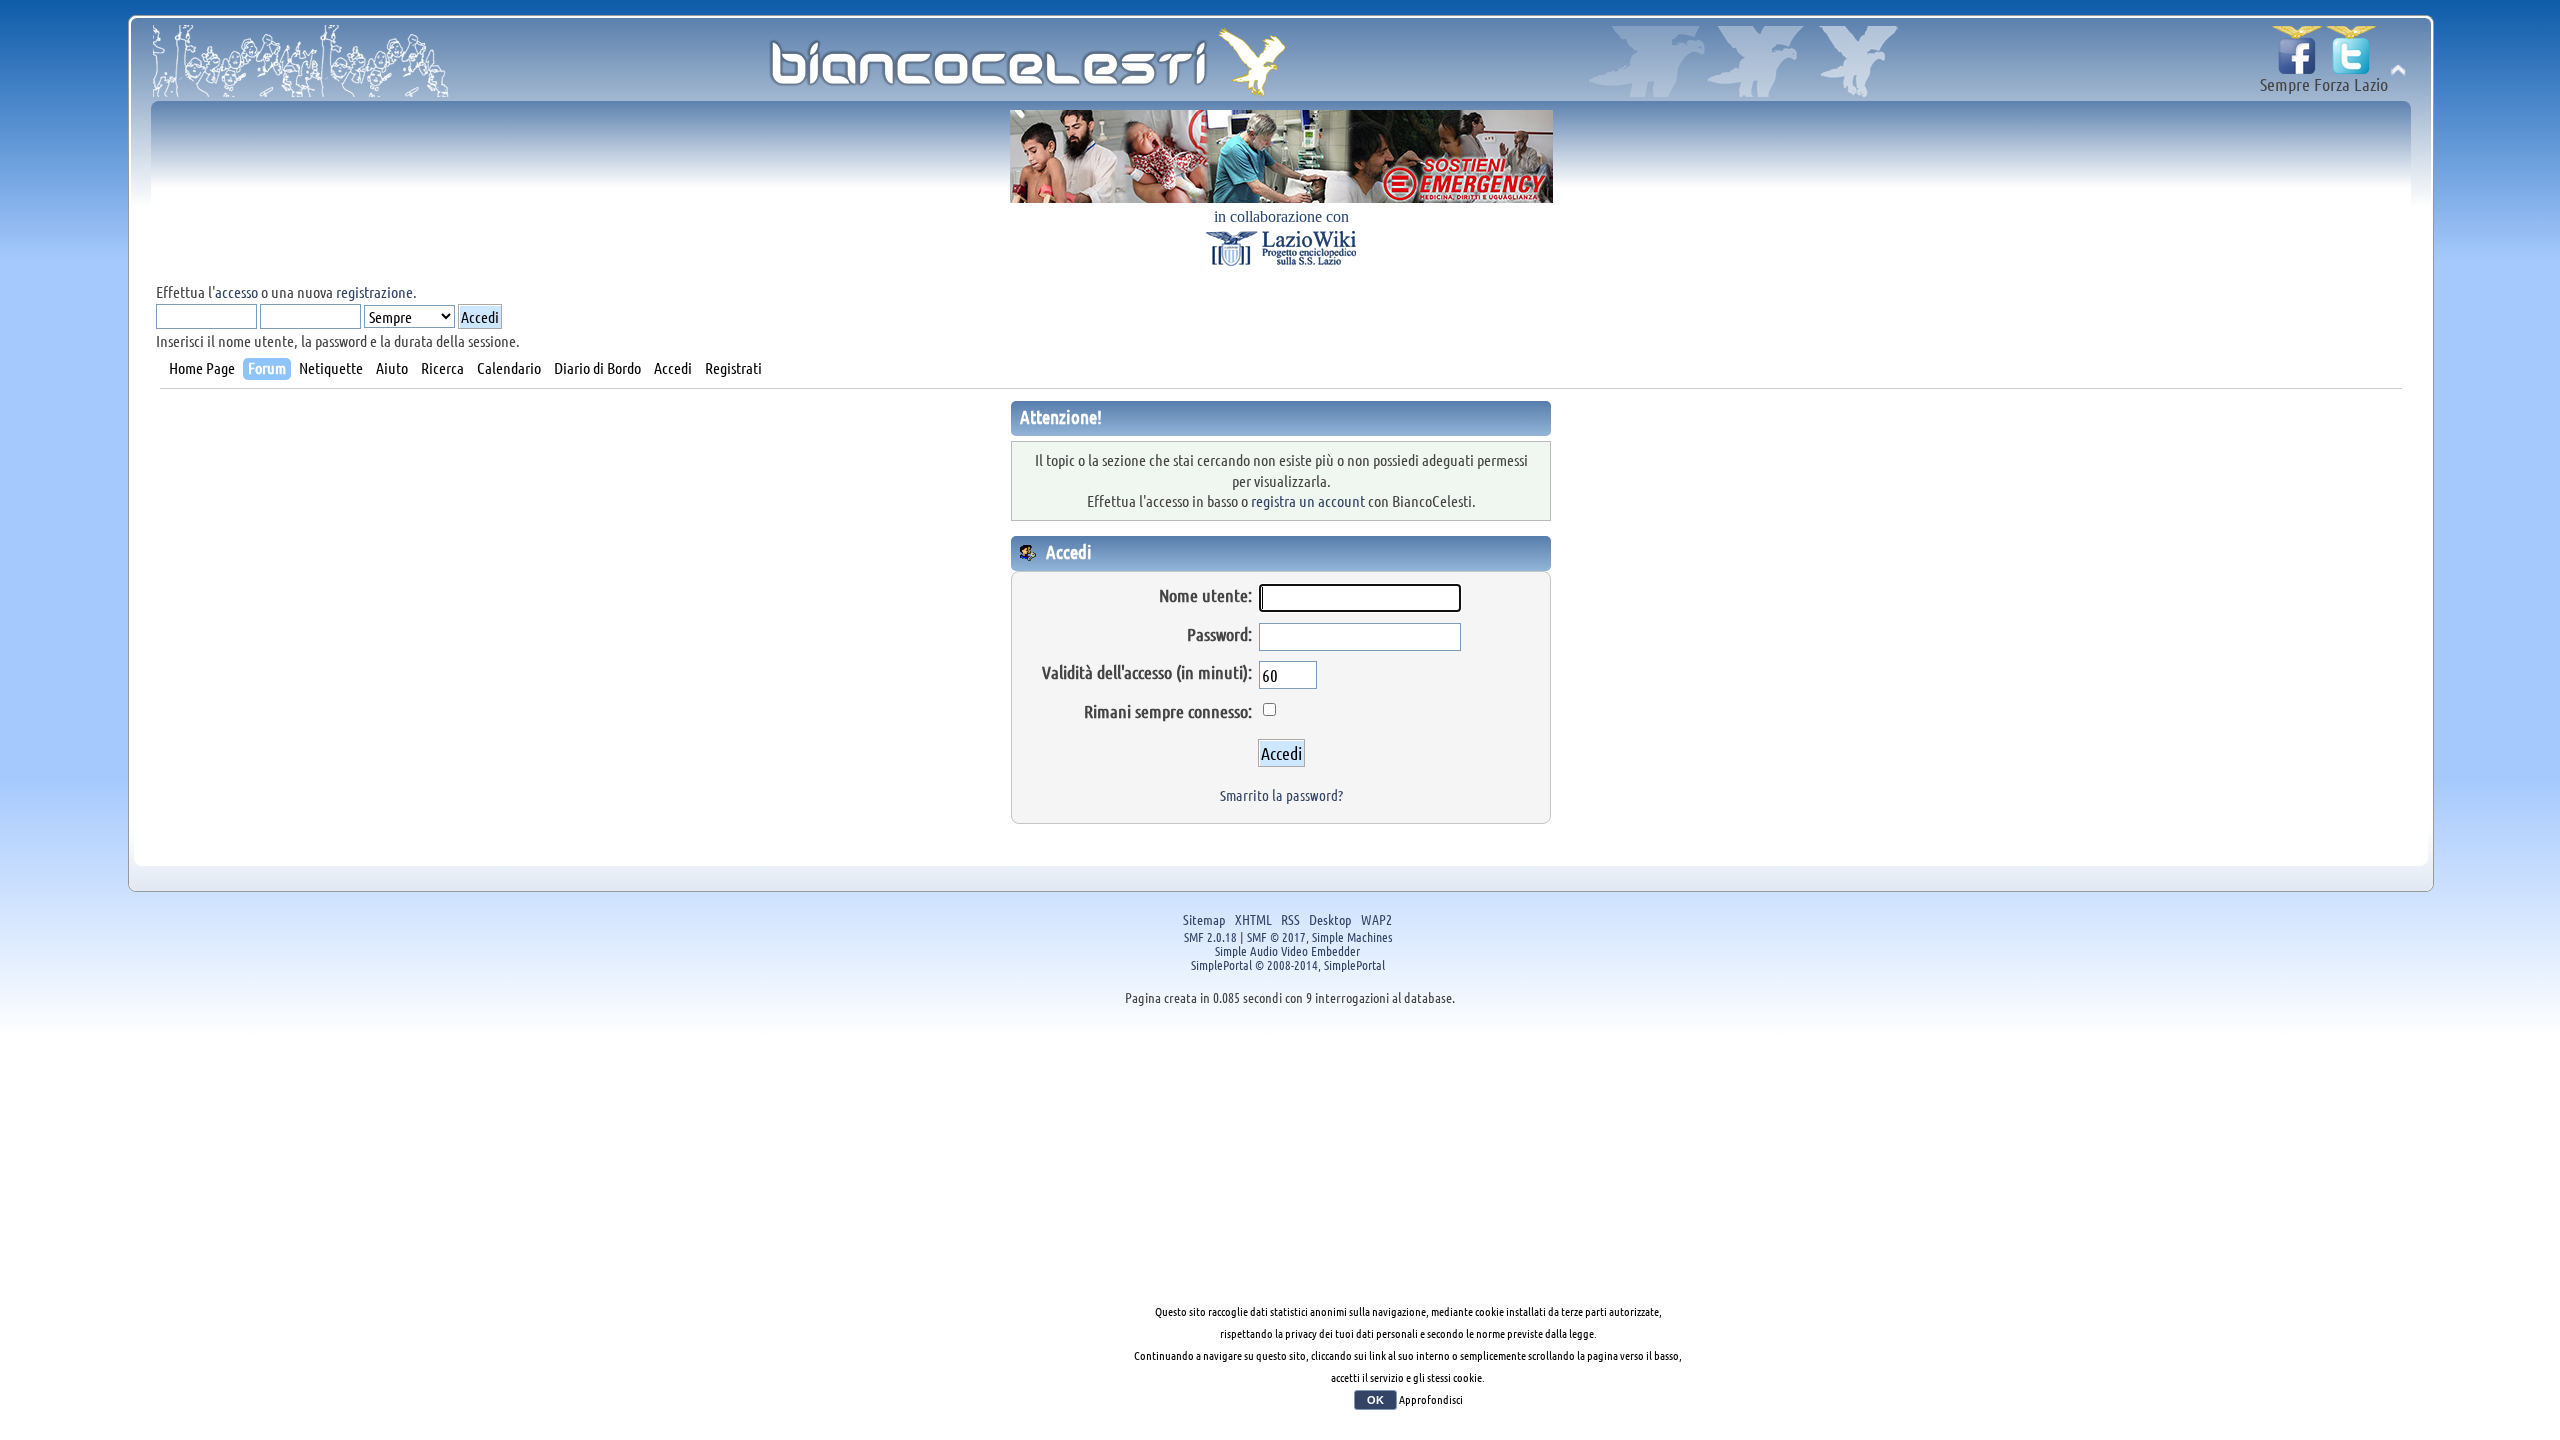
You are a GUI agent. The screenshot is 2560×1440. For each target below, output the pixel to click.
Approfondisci (1431, 1399)
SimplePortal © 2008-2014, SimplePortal (1288, 964)
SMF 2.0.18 (1210, 936)
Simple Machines (1352, 936)
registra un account (1308, 500)
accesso (236, 291)
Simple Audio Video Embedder (1287, 950)
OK (1375, 1400)
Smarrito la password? (1281, 795)
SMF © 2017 (1276, 936)
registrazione (374, 291)
